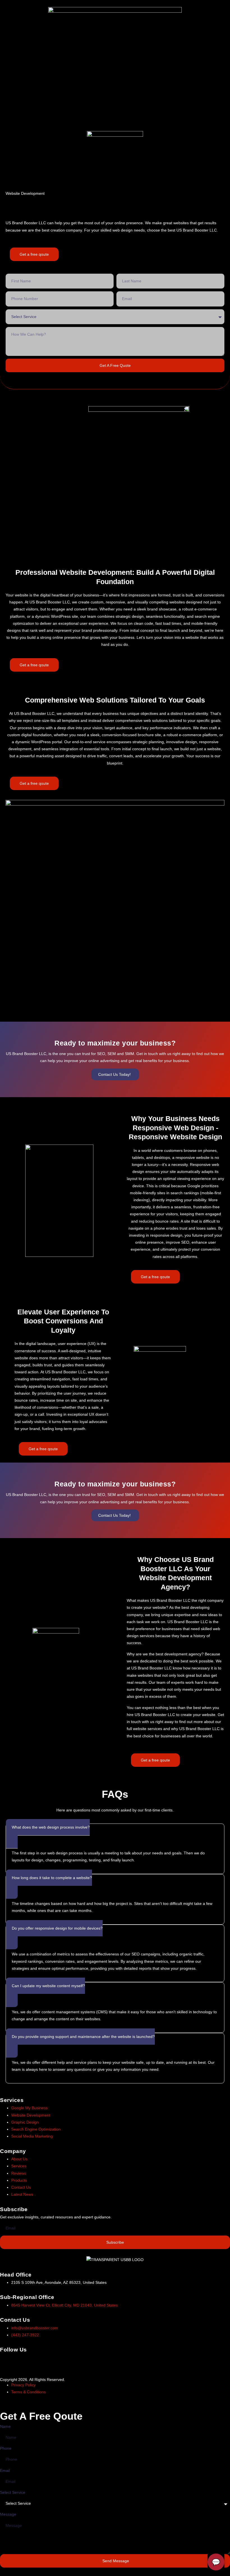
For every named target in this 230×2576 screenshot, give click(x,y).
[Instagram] (22, 2361)
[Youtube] (52, 2361)
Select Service (13, 2492)
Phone (6, 2448)
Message (8, 2514)
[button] (115, 130)
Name (5, 2426)
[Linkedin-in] (37, 2361)
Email (5, 2470)
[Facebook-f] (7, 2361)
